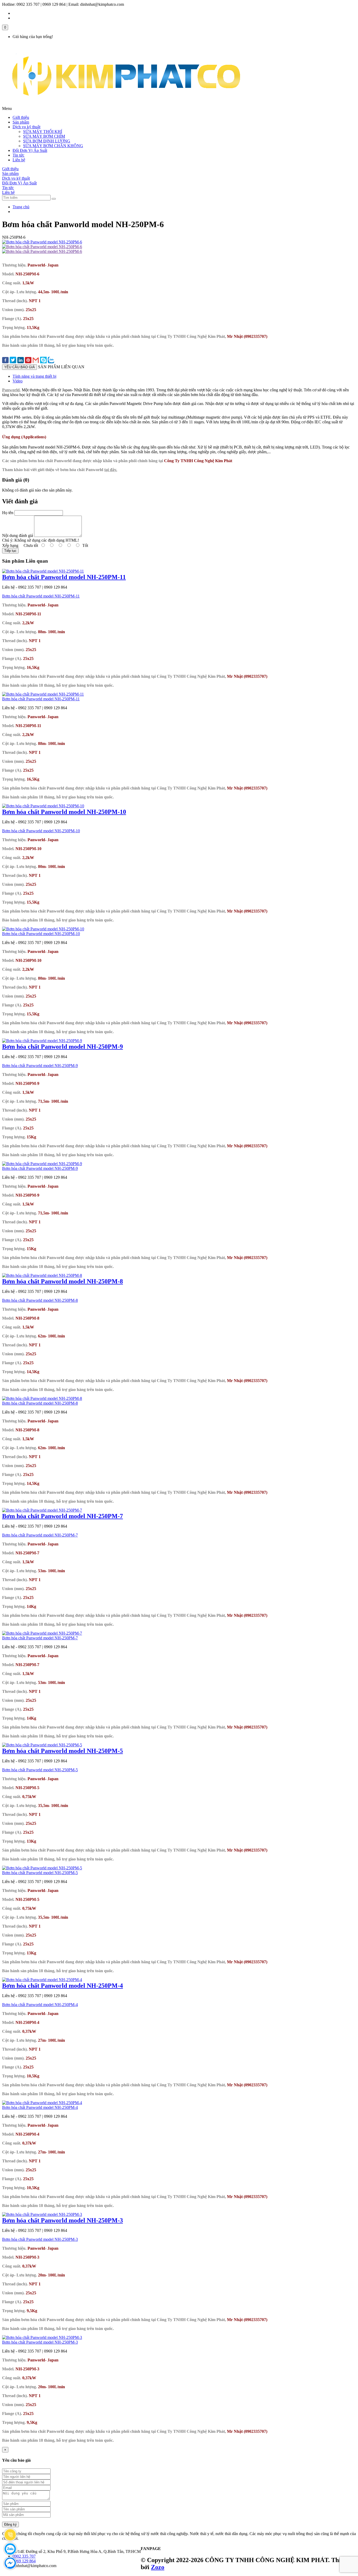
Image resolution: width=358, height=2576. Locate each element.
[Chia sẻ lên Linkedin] (21, 361)
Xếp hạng (10, 545)
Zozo (158, 2567)
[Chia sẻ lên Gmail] (36, 361)
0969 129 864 (24, 2561)
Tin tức (18, 155)
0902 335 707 (24, 2556)
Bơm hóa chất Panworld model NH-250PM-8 (63, 1281)
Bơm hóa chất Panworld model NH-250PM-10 (64, 812)
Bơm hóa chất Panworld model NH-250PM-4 (63, 1986)
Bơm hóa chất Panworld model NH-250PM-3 (63, 2220)
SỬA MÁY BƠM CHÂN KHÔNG (53, 146)
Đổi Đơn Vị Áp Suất (30, 150)
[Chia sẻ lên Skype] (43, 361)
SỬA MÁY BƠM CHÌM (44, 136)
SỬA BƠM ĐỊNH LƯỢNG (47, 141)
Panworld (11, 390)
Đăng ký (10, 2524)
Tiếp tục (10, 551)
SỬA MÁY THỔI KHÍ (43, 132)
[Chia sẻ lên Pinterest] (28, 361)
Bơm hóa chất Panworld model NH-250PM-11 (64, 577)
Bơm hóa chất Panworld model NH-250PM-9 (63, 1047)
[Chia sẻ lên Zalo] (51, 361)
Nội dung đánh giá (18, 535)
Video (18, 381)
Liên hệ (19, 160)
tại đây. (111, 470)
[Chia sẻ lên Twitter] (13, 361)
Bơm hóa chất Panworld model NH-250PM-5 (63, 1751)
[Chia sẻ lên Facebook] (5, 361)
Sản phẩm (21, 122)
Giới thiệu (21, 117)
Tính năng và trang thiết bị (34, 376)
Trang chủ (21, 207)
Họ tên (8, 513)
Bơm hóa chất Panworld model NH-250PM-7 (63, 1516)
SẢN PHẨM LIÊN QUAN (61, 367)
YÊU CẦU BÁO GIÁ (20, 367)
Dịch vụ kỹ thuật (26, 127)
